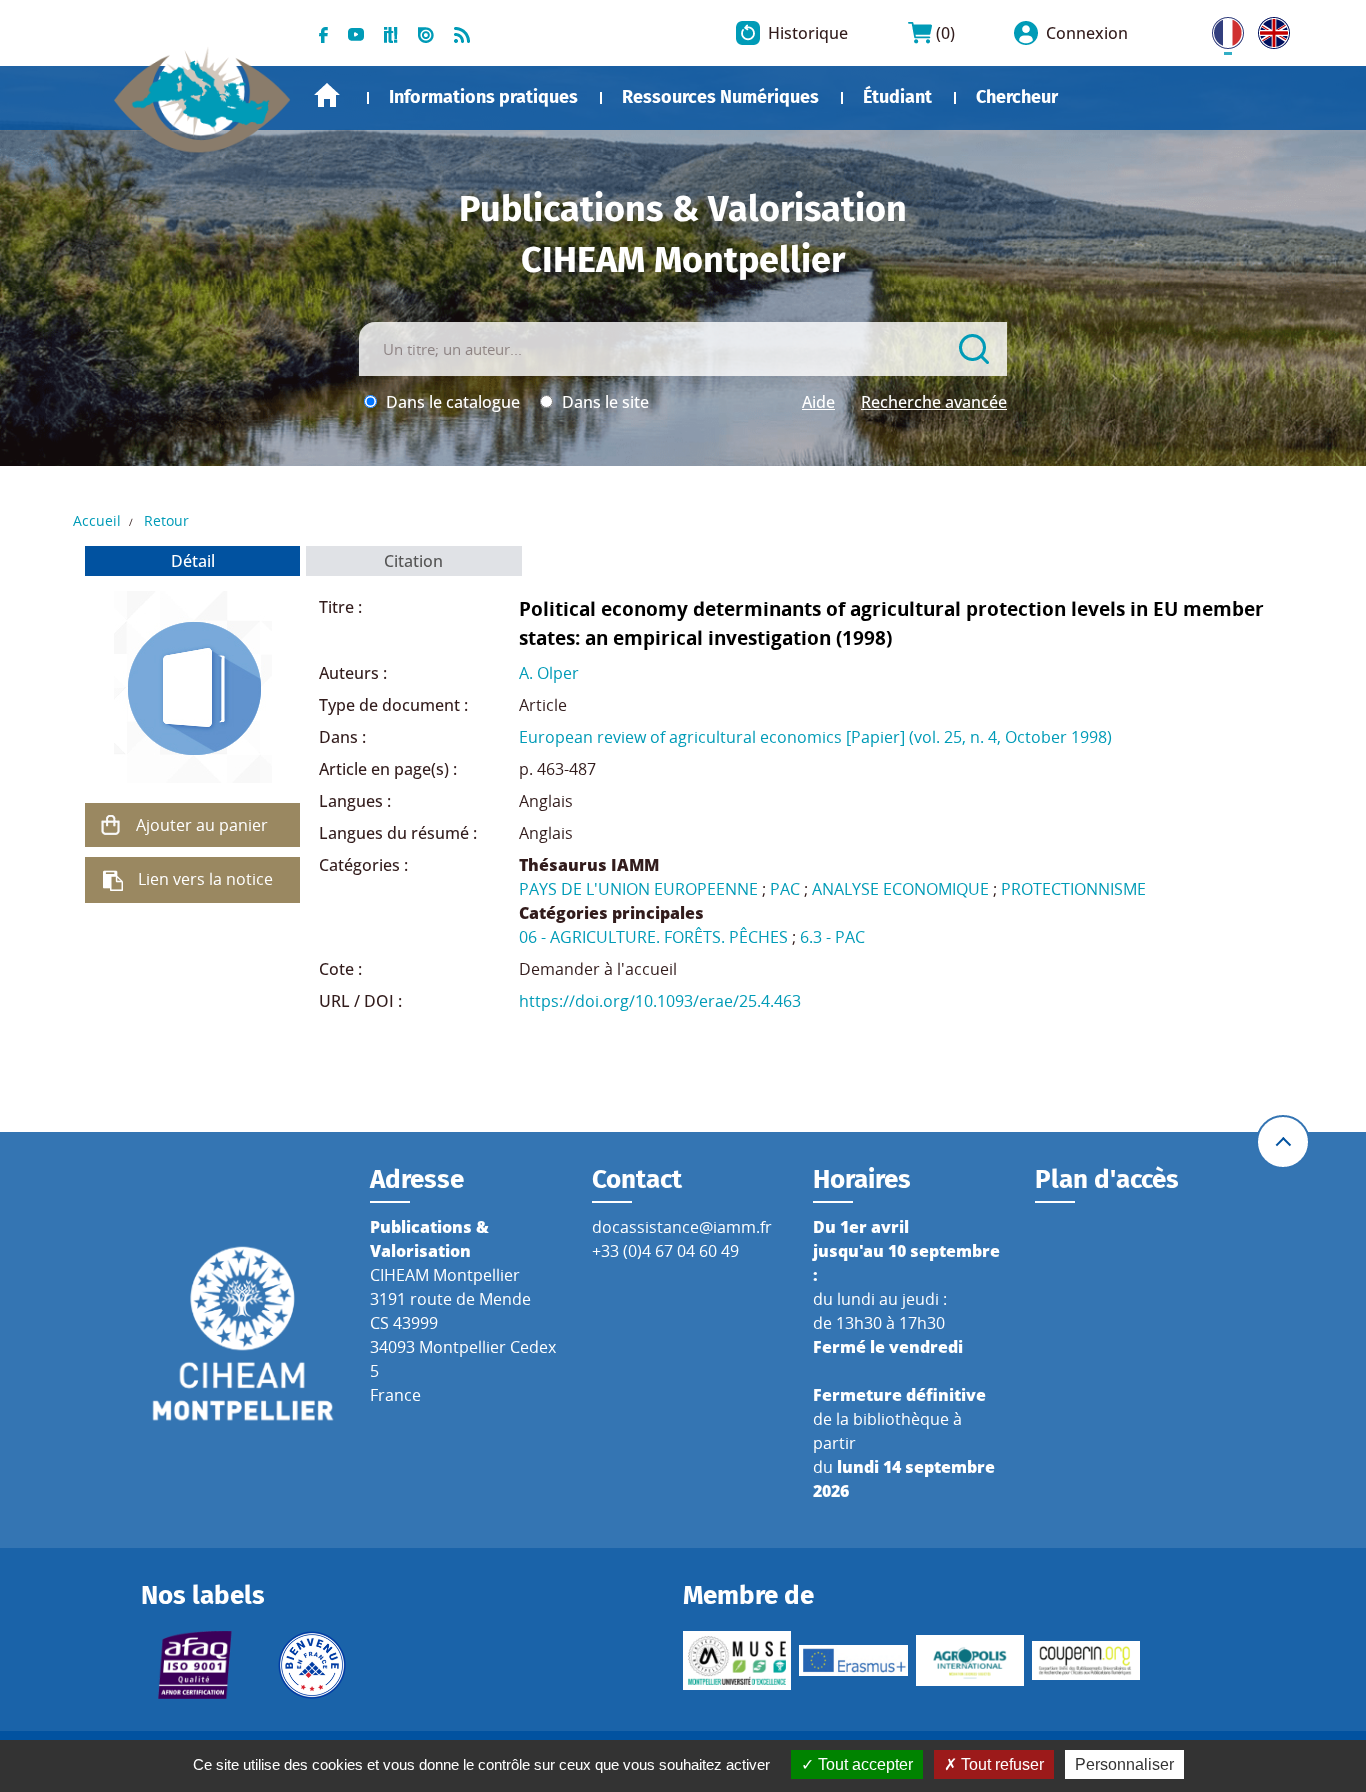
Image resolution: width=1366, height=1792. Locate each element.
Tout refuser (1000, 1764)
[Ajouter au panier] (110, 825)
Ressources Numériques (720, 97)
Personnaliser (1124, 1764)
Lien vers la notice (205, 879)
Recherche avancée (934, 402)
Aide (818, 402)
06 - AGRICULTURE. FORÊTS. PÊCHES (653, 937)
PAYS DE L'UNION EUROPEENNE (638, 889)
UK (1269, 29)
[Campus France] (312, 1665)
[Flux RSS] (462, 33)
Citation (413, 561)
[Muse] (737, 1660)
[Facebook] (323, 33)
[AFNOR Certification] (195, 1665)
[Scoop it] (391, 33)
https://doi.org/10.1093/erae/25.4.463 (660, 1001)
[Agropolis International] (970, 1660)
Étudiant (897, 97)
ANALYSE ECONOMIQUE (900, 889)
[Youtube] (356, 33)
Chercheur (1017, 97)
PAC (785, 889)
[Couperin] (1086, 1660)
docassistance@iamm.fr (682, 1227)
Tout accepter (863, 1764)
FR (1221, 29)
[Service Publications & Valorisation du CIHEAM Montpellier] (203, 90)
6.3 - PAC (832, 937)
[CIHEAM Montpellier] (243, 1332)
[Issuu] (426, 33)
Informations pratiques (483, 97)
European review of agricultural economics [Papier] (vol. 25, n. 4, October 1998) (815, 737)
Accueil (327, 95)
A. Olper (549, 673)
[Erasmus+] (853, 1660)
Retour (166, 520)
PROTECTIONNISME (1073, 889)
